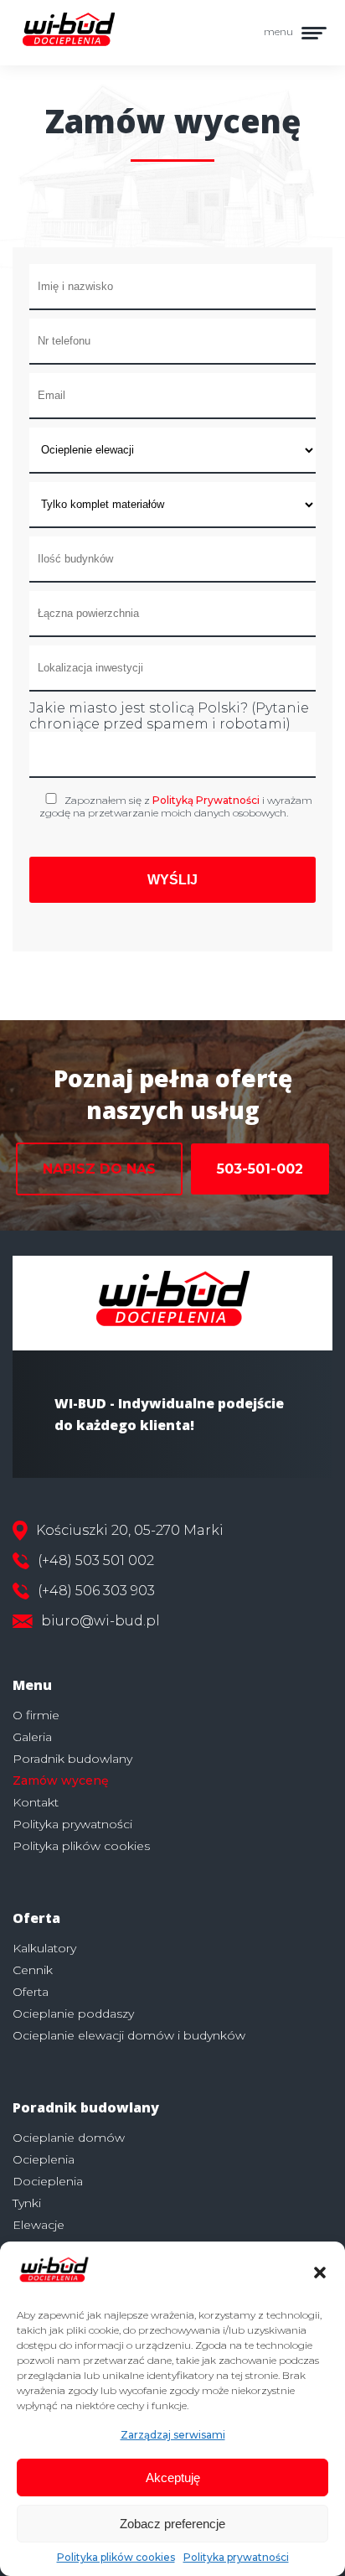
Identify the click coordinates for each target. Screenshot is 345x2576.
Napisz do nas (99, 1169)
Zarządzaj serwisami (173, 2435)
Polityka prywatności (236, 2557)
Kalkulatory (44, 1948)
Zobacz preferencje (172, 2524)
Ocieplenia (44, 2159)
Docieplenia (48, 2181)
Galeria (32, 1737)
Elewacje (39, 2225)
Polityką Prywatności (206, 800)
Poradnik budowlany (72, 1759)
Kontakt (36, 1802)
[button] (320, 2273)
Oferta (31, 1992)
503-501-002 (260, 1169)
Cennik (33, 1970)
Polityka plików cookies (116, 2557)
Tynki (27, 2203)
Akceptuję (173, 2478)
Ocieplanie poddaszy (73, 2014)
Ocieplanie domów (69, 2138)
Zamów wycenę (61, 1780)
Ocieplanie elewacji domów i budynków (129, 2035)
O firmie (36, 1715)
